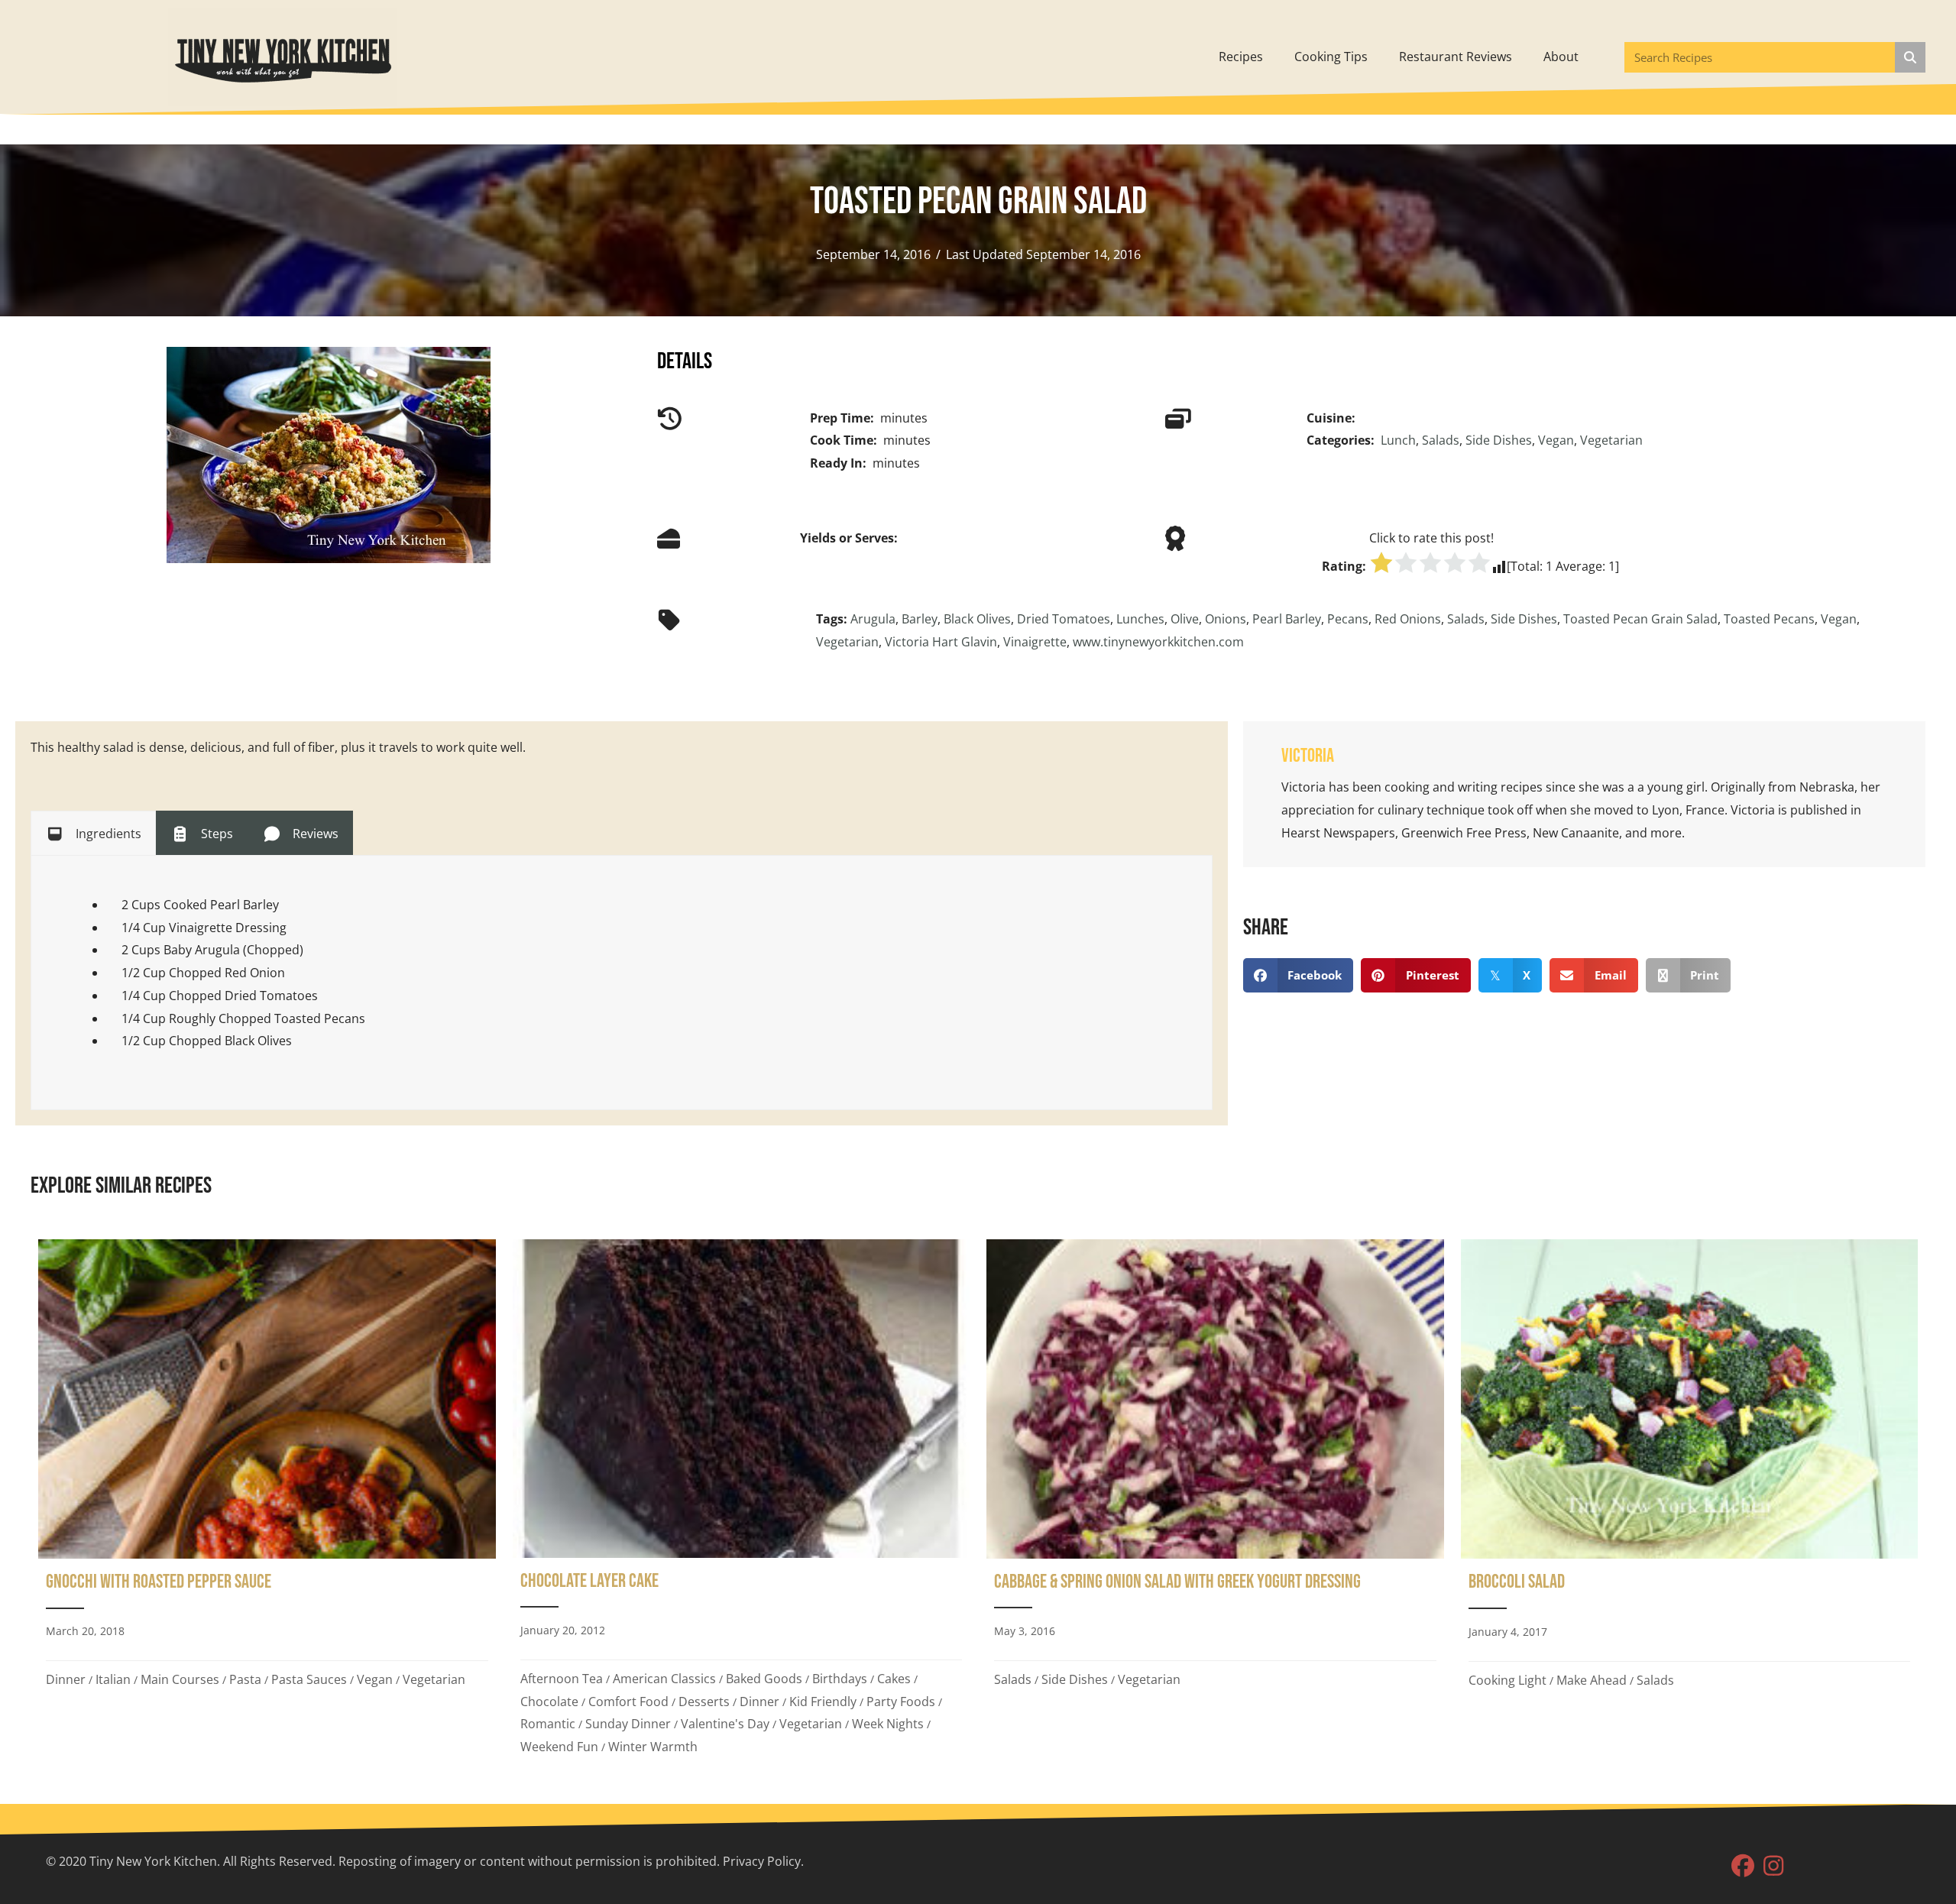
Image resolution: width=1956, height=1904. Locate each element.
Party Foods (901, 1702)
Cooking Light (1507, 1680)
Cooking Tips (1331, 57)
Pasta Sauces (309, 1679)
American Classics (664, 1679)
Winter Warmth (653, 1747)
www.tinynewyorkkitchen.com (1158, 642)
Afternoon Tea (562, 1679)
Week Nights (888, 1724)
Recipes (1241, 57)
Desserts (704, 1702)
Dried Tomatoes (1064, 619)
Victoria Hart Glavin (941, 642)
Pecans (1348, 619)
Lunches (1140, 619)
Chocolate (549, 1702)
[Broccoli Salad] (1690, 1503)
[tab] (93, 833)
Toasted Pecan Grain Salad (1640, 619)
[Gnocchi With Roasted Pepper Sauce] (267, 1503)
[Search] (1910, 57)
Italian (113, 1679)
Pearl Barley (1287, 619)
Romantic (548, 1724)
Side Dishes (1499, 440)
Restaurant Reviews (1456, 57)
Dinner (66, 1679)
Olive (1185, 619)
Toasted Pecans (1769, 619)
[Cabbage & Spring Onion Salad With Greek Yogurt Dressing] (1215, 1503)
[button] (1743, 1866)
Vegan (1556, 440)
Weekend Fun (559, 1747)
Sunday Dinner (628, 1724)
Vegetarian (1611, 440)
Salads (1441, 440)
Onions (1226, 619)
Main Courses (180, 1679)
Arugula (873, 619)
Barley (920, 619)
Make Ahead (1592, 1680)
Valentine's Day (725, 1724)
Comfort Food (628, 1702)
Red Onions (1408, 619)
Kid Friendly (823, 1702)
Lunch (1398, 440)
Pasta (245, 1679)
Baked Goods (764, 1679)
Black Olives (977, 619)
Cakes (894, 1679)
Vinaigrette (1035, 642)
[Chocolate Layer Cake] (742, 1503)
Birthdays (840, 1679)
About (1561, 57)
